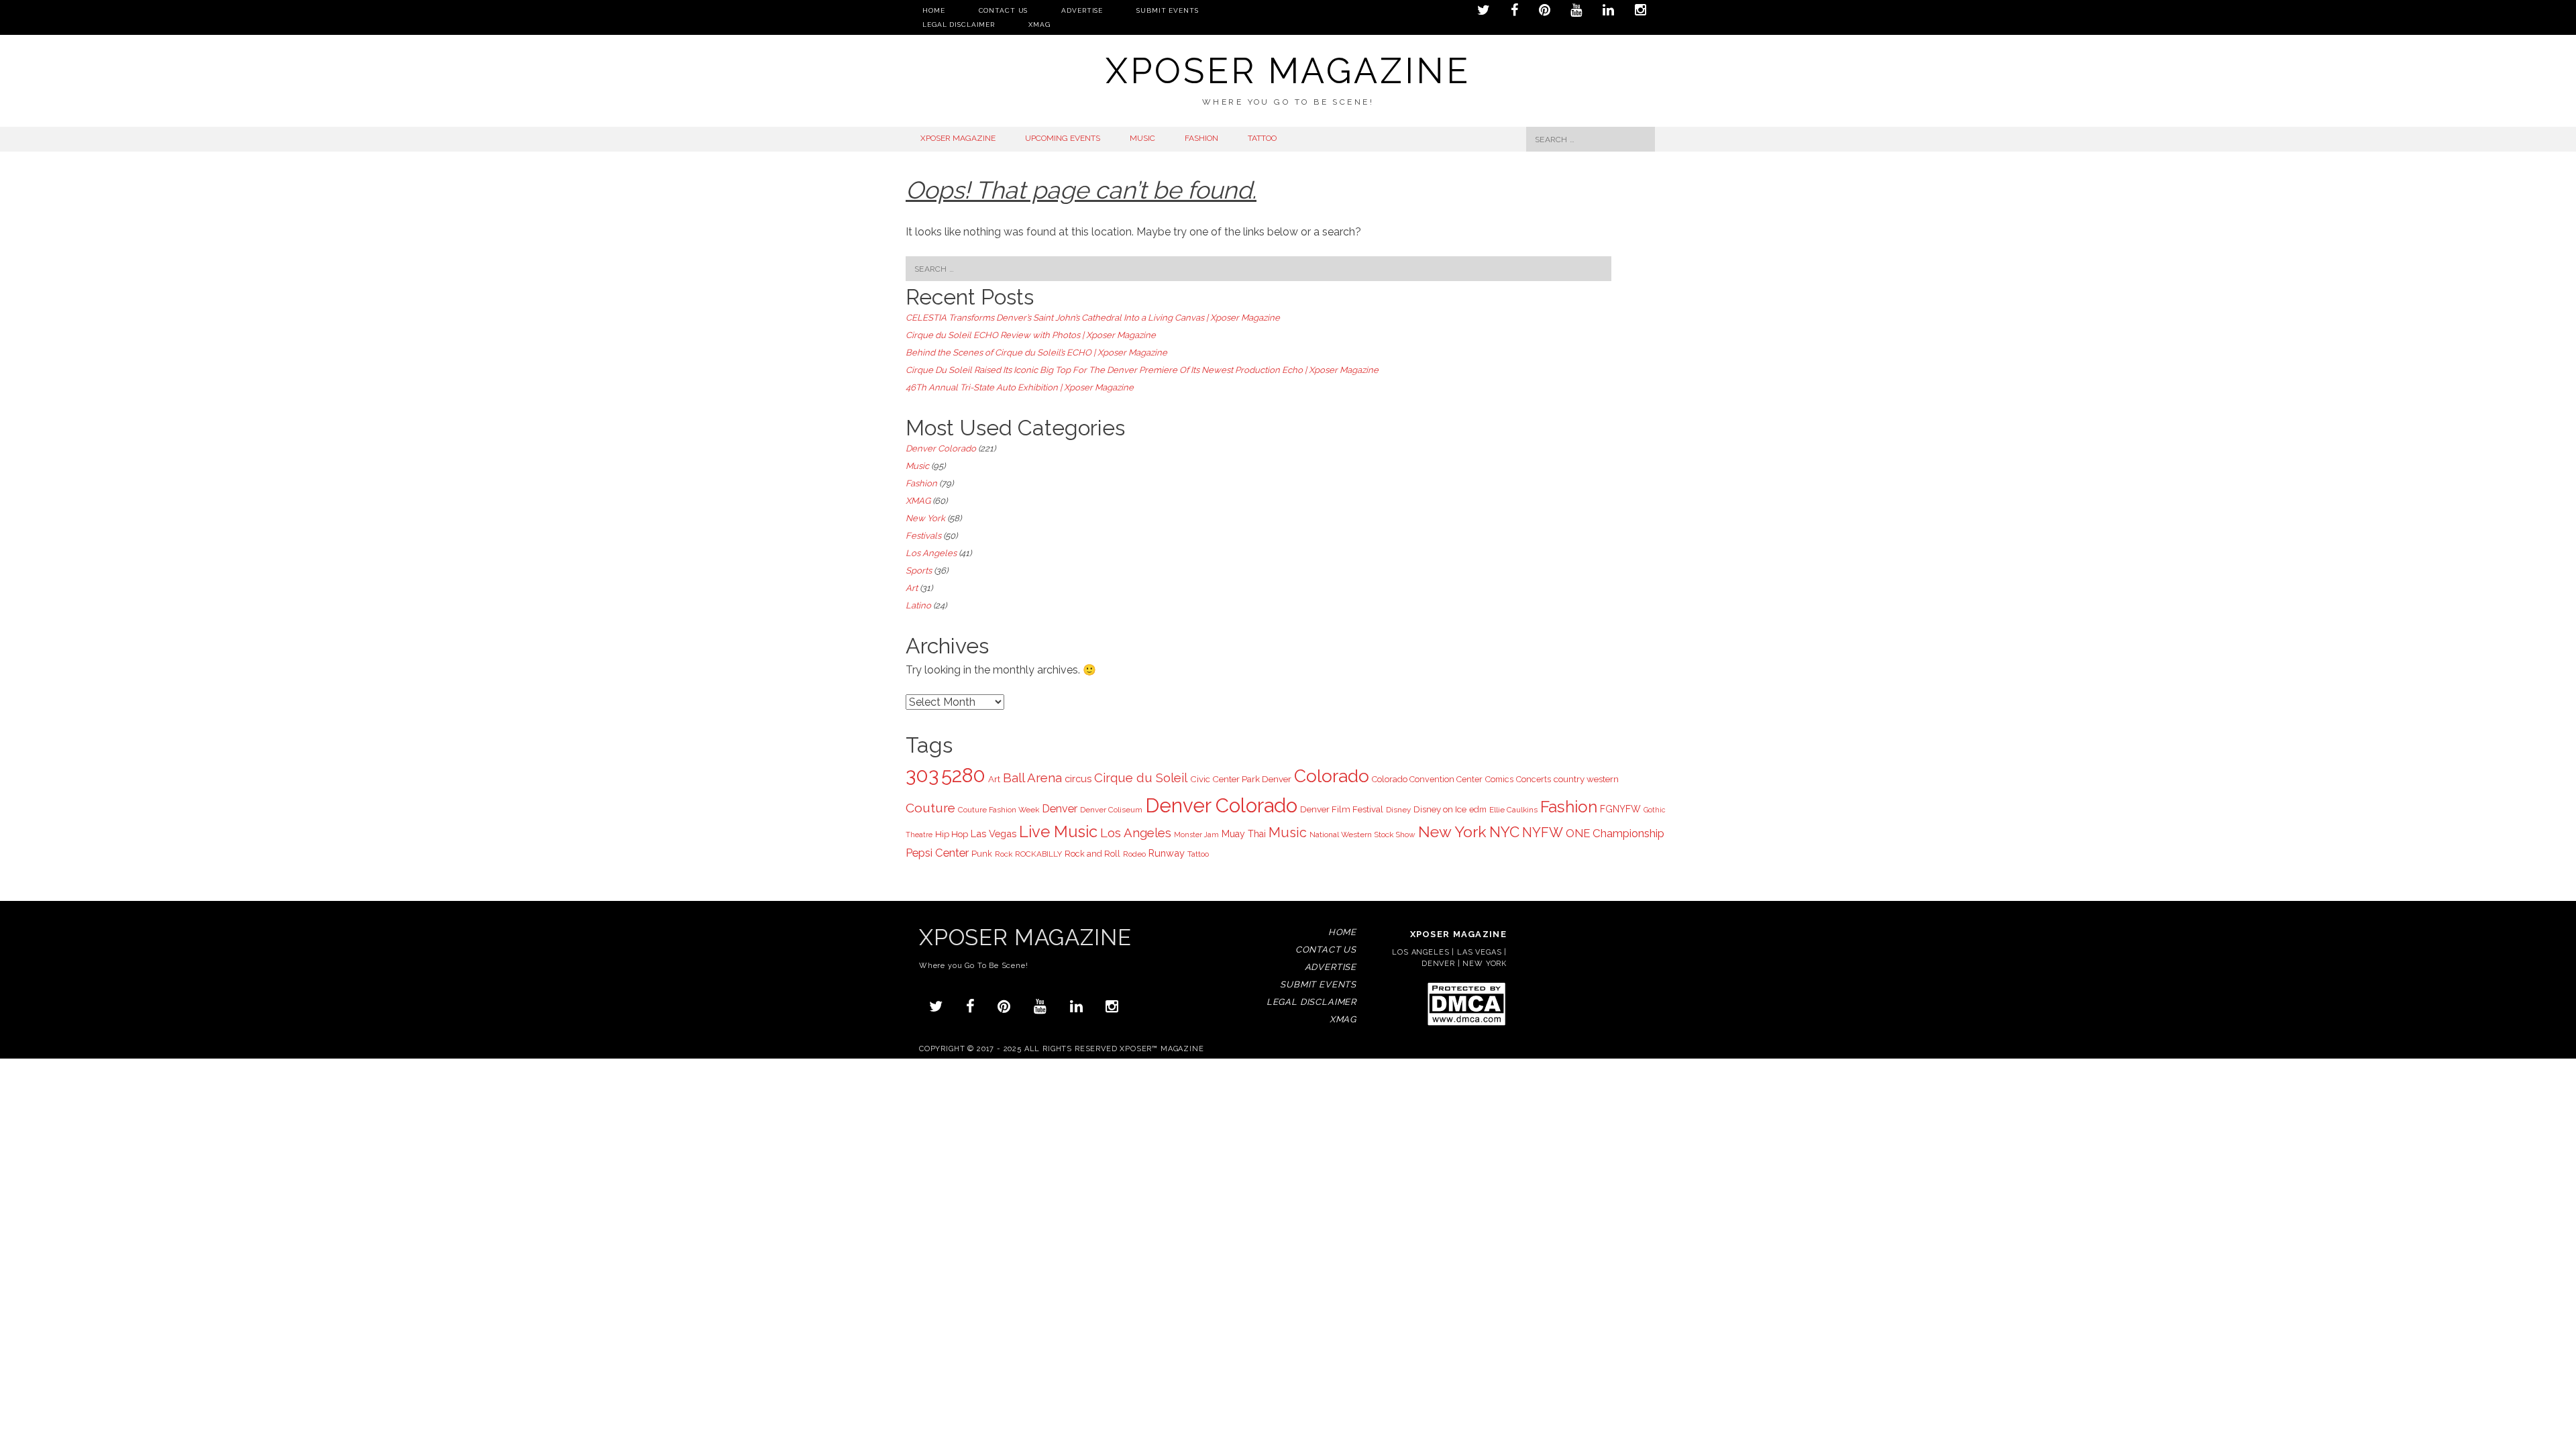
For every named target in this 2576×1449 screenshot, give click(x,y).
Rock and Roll (1092, 854)
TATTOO (1262, 138)
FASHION (1201, 138)
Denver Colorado (941, 448)
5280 (963, 775)
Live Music (1058, 832)
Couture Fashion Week (999, 810)
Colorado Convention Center (1427, 779)
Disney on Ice (1440, 809)
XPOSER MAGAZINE (958, 138)
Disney (1398, 810)
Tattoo (1198, 854)
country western (1586, 779)
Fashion (921, 483)
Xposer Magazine (1288, 71)
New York (925, 518)
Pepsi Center (937, 853)
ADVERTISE (1082, 10)
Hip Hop (952, 834)
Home (934, 10)
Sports (919, 571)
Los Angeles (931, 553)
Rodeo (1134, 854)
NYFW (1543, 833)
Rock (1004, 854)
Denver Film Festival (1342, 809)
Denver (1060, 809)
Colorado (1332, 776)
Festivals (923, 536)
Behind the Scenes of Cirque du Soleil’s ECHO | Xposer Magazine (1036, 353)
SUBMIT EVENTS (1167, 10)
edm (1478, 809)
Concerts (1534, 779)
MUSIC (1142, 138)
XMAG (1039, 24)
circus (1078, 779)
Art (912, 588)
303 (922, 775)
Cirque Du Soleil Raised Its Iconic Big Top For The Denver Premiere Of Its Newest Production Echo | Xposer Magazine (1142, 370)
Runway (1167, 853)
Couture (930, 808)
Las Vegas (994, 834)
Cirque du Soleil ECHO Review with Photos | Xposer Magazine (1031, 335)
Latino (918, 605)
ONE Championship (1615, 833)
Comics (1499, 779)
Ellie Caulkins (1513, 810)
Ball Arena (1032, 777)
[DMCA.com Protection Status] (1466, 1025)
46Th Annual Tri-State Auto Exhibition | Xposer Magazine (1020, 387)
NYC (1504, 832)
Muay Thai (1244, 834)
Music (917, 466)
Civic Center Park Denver (1241, 779)
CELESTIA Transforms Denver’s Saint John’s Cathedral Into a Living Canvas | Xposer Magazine (1093, 318)
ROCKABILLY (1038, 854)
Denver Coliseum (1111, 810)
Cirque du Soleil (1141, 777)
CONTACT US (1004, 10)
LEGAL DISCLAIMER (959, 24)
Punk (982, 854)
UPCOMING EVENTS (1063, 138)
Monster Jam (1196, 835)
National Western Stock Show (1362, 835)
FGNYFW (1620, 809)
